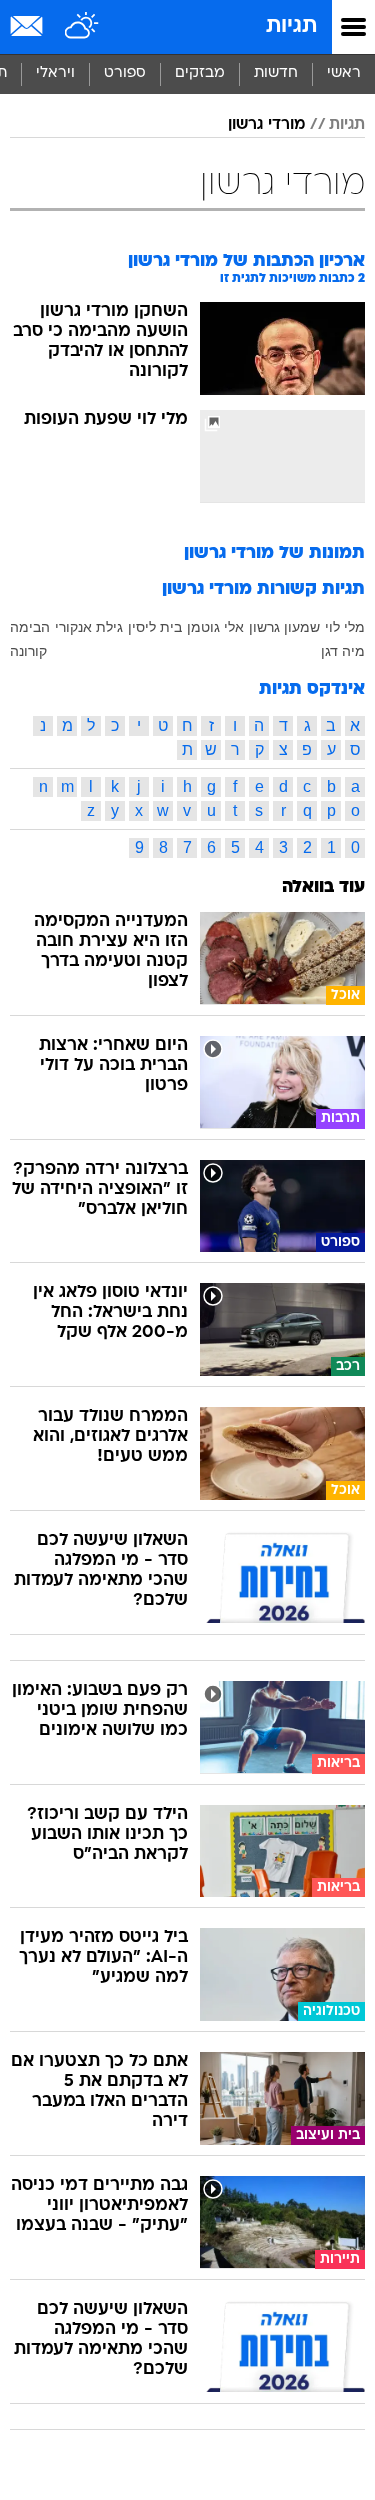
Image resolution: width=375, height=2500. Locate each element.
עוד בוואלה (323, 887)
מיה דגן (343, 651)
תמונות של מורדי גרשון (274, 553)
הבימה (30, 627)
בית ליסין (155, 627)
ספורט (125, 73)
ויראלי (55, 73)
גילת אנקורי (89, 627)
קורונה (28, 651)
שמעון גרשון (284, 627)
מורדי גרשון (266, 125)
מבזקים (200, 73)
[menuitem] (275, 74)
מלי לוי (345, 627)
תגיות (291, 26)
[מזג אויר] (82, 27)
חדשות (276, 73)
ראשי (344, 73)
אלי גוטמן (215, 627)
